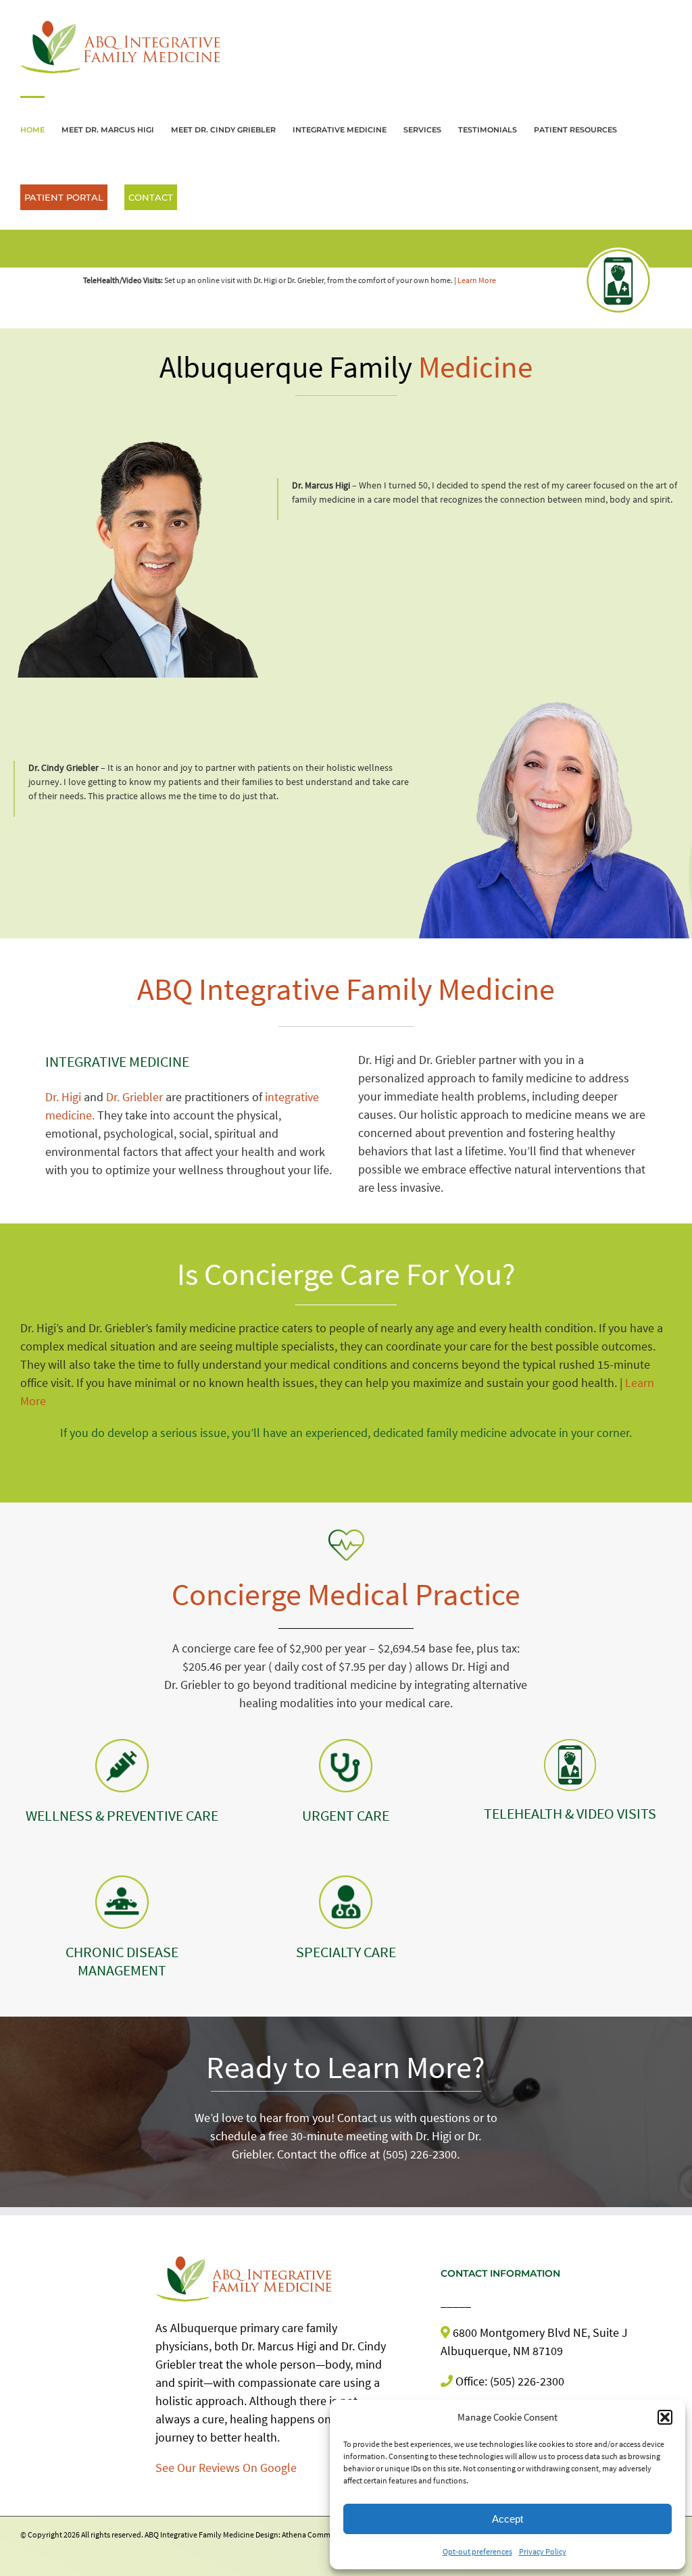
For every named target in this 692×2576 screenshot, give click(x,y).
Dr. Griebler (134, 1097)
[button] (665, 2417)
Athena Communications (324, 2534)
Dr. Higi (63, 1097)
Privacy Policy (543, 2551)
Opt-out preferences (477, 2551)
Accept (508, 2519)
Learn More (477, 280)
